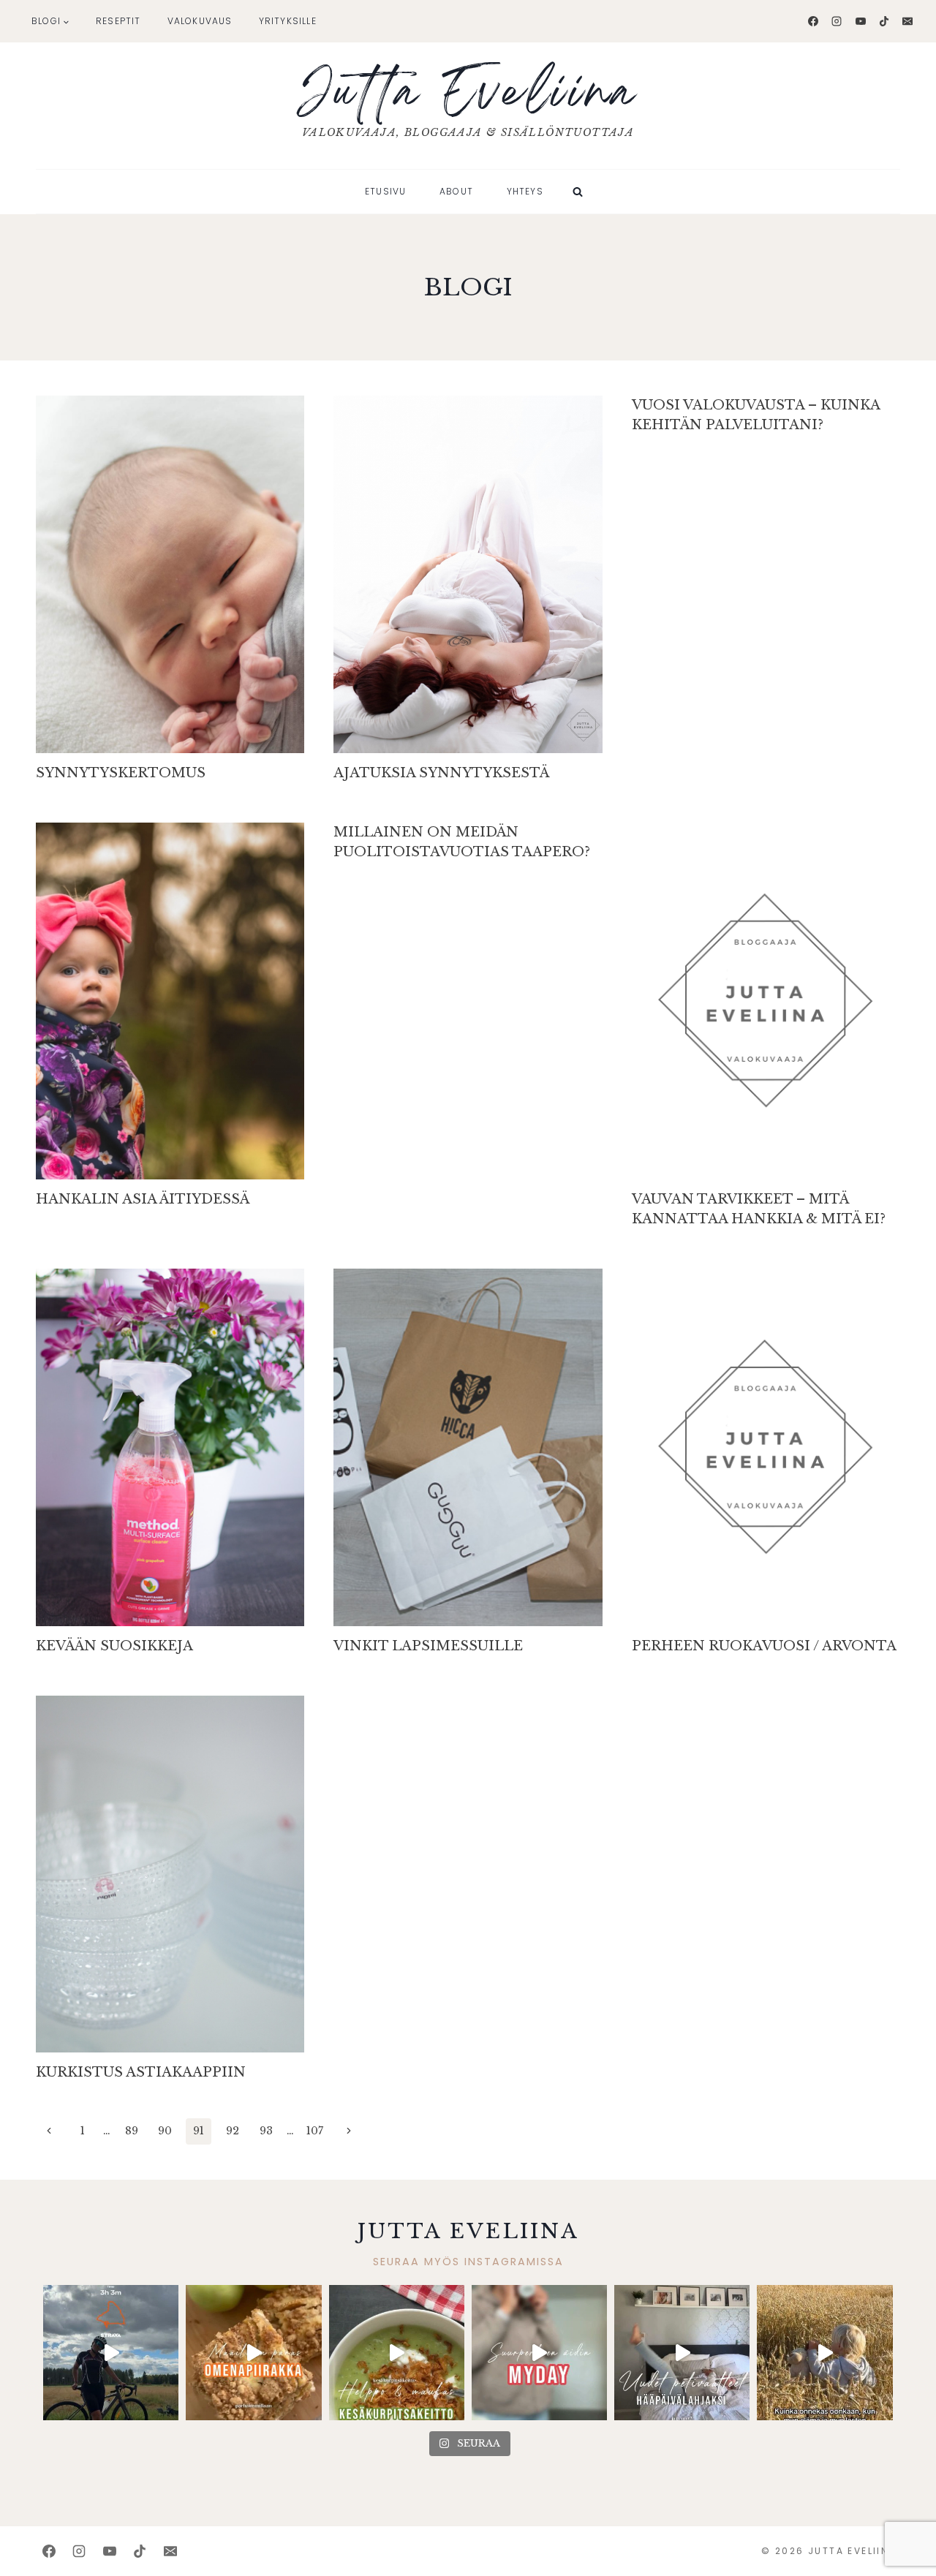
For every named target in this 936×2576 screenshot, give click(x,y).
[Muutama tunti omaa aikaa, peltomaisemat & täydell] (111, 2353)
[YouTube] (861, 21)
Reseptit (118, 21)
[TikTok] (884, 21)
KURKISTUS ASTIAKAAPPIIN (141, 2072)
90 (165, 2131)
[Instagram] (837, 21)
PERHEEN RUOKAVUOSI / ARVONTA (764, 1646)
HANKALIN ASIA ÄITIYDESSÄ (143, 1199)
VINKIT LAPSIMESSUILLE (428, 1646)
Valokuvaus (200, 21)
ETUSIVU (385, 191)
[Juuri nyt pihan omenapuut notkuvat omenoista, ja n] (253, 2353)
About (456, 191)
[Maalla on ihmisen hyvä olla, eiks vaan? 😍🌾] (824, 2353)
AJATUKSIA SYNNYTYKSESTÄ (441, 773)
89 (132, 2131)
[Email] (907, 21)
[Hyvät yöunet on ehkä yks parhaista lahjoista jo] (682, 2353)
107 (315, 2131)
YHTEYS (525, 191)
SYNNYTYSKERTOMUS (121, 773)
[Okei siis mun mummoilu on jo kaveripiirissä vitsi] (539, 2353)
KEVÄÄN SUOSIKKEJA (114, 1646)
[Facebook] (813, 21)
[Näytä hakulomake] (578, 192)
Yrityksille (288, 21)
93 (266, 2131)
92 (233, 2131)
